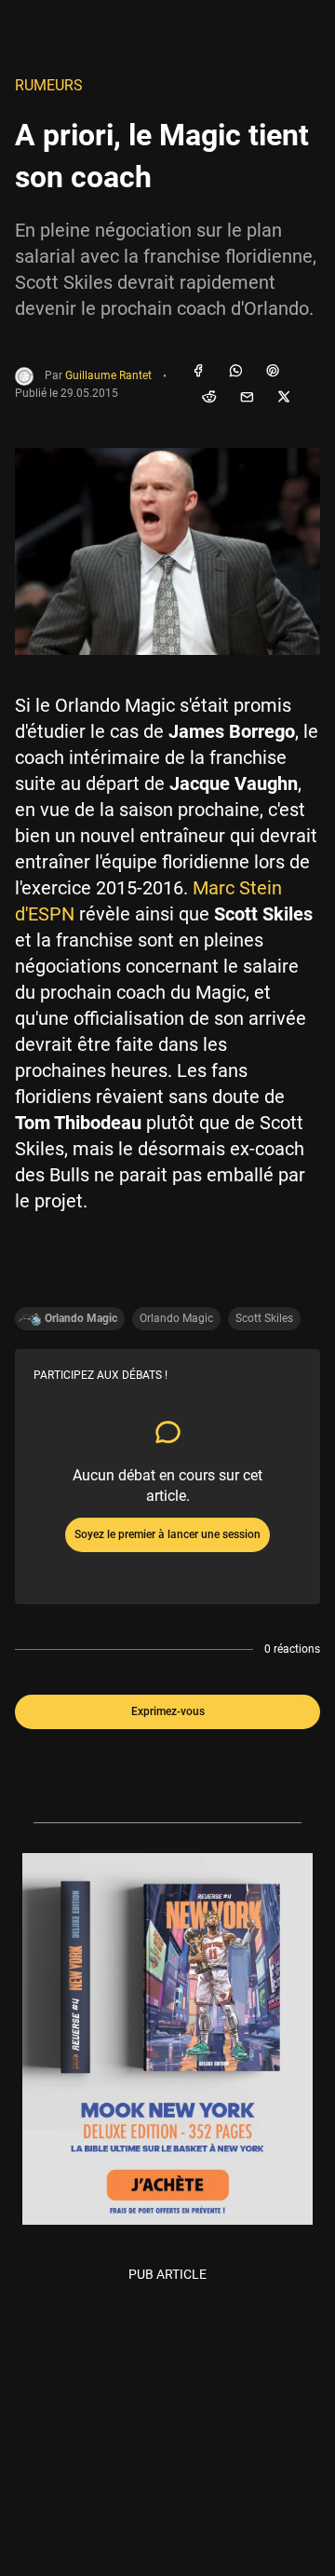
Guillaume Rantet (108, 376)
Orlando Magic (176, 1318)
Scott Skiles (264, 1318)
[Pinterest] (273, 372)
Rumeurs (49, 85)
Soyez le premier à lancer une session (167, 1534)
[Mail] (247, 398)
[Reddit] (209, 398)
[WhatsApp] (235, 372)
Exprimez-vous (168, 1711)
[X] (284, 398)
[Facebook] (198, 372)
